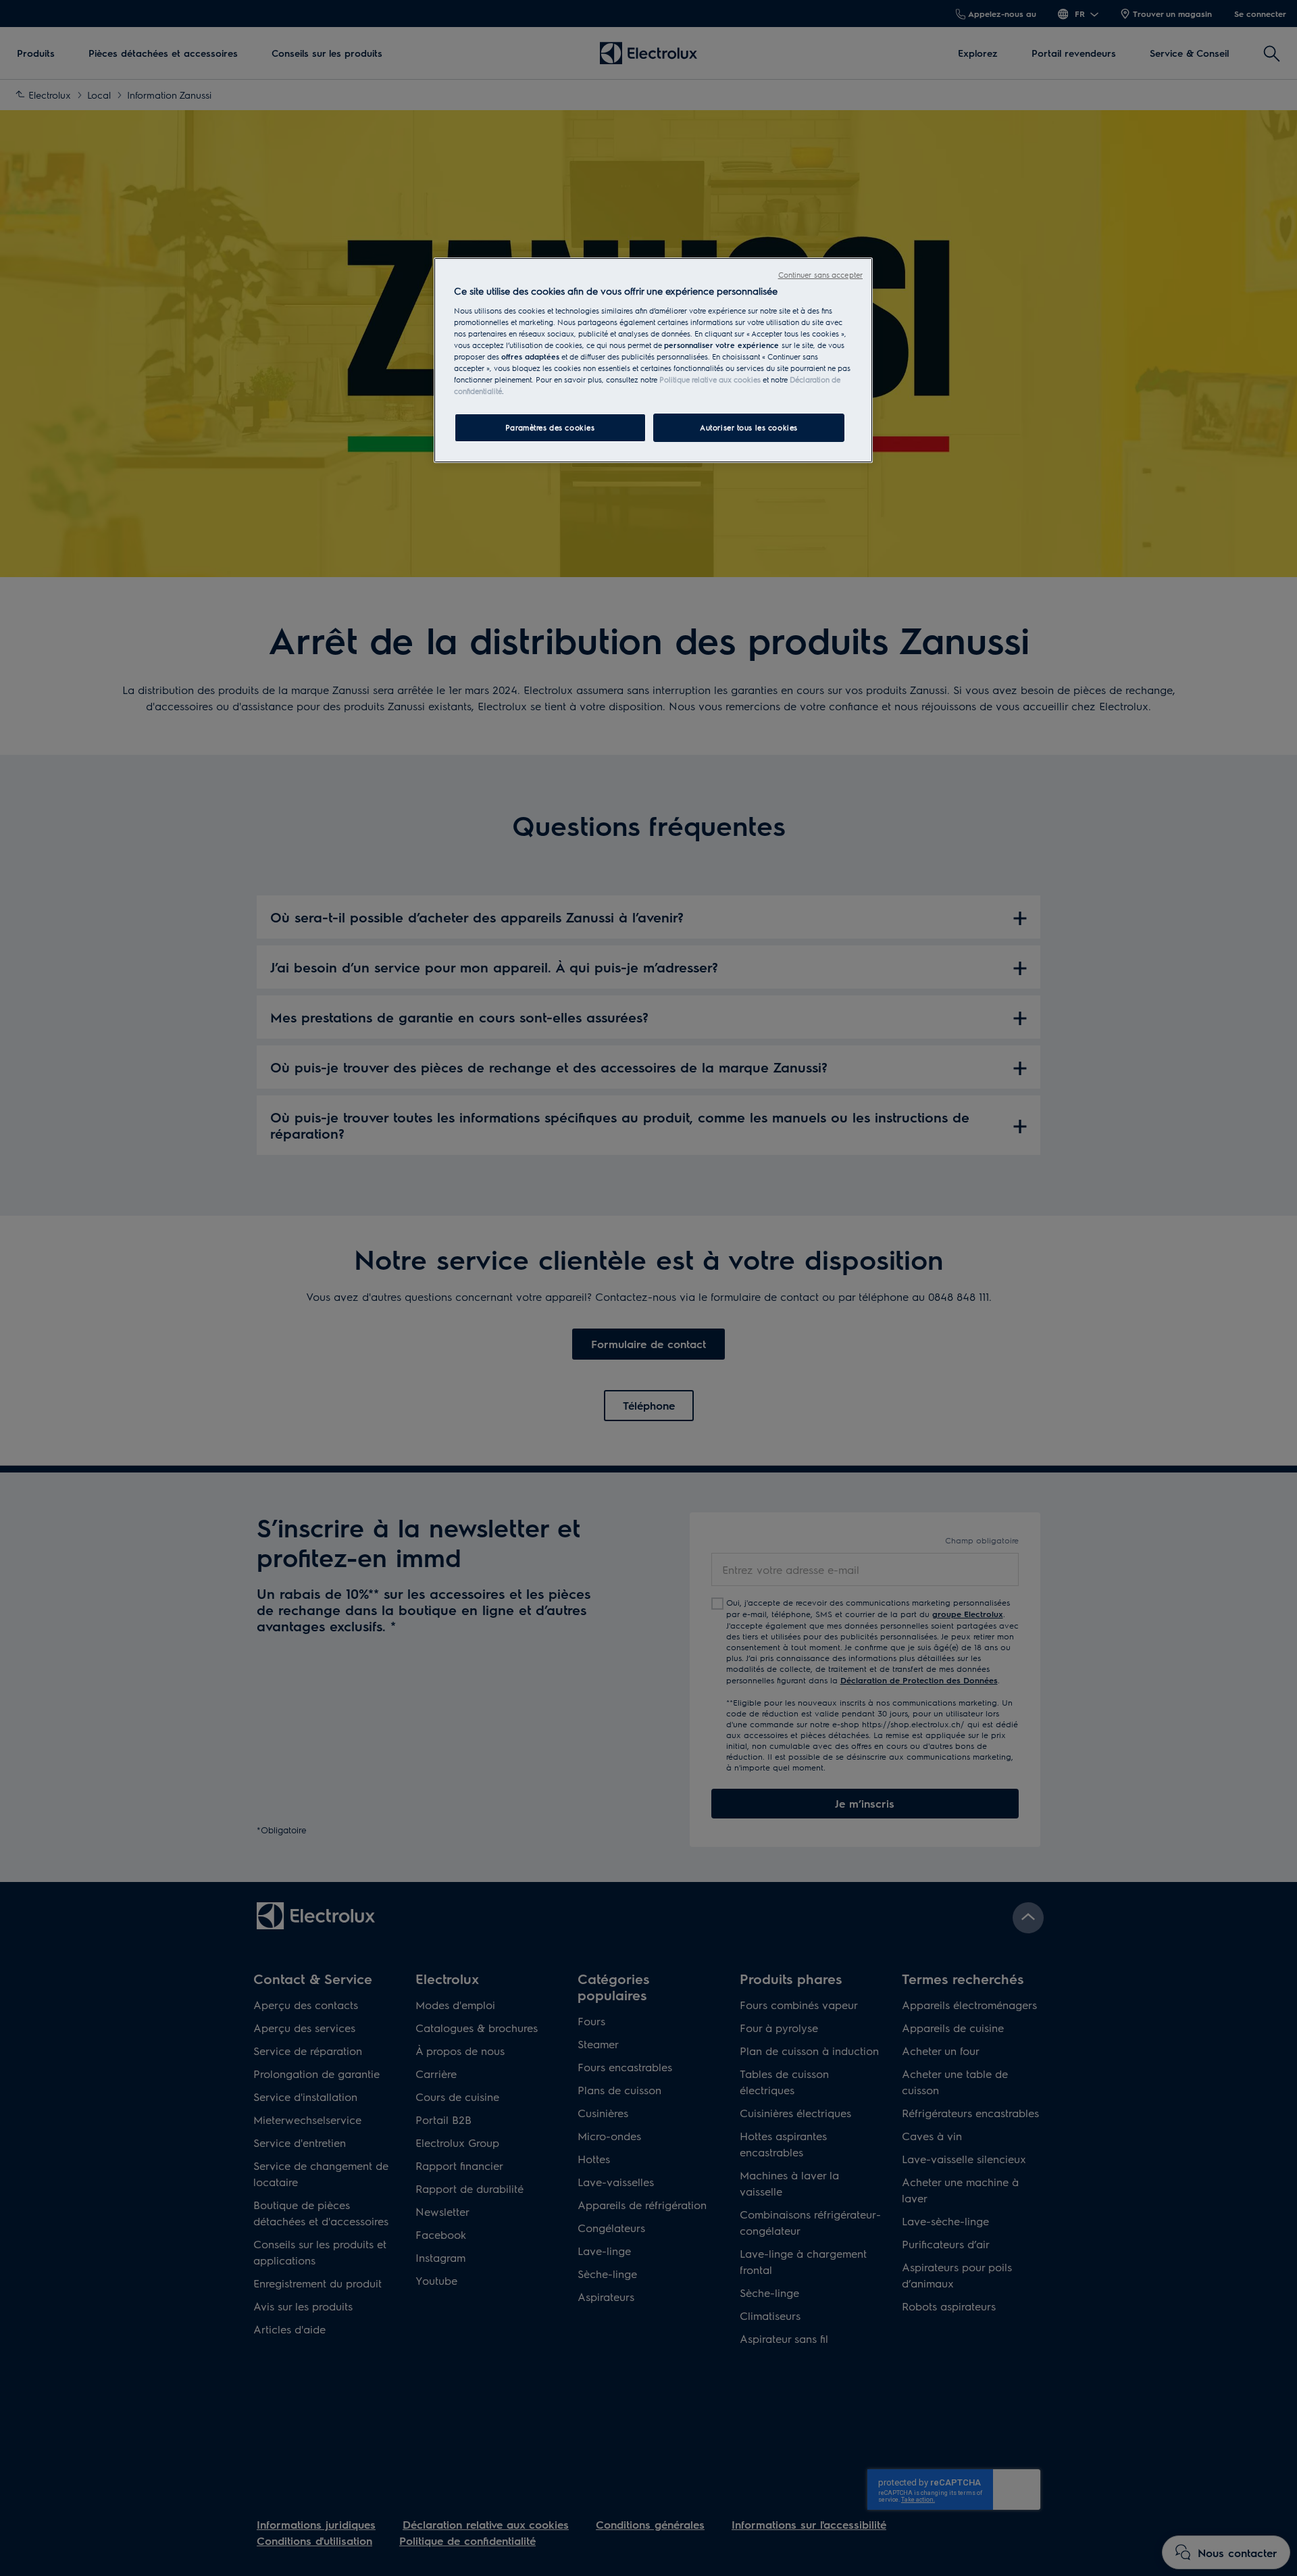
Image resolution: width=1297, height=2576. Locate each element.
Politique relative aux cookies (710, 379)
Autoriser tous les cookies (749, 427)
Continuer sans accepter (820, 275)
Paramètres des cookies (550, 427)
